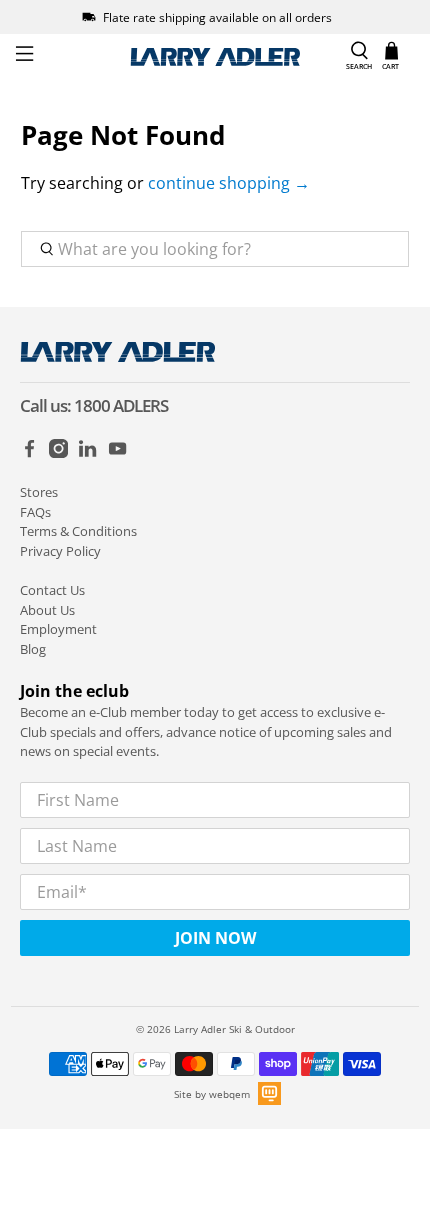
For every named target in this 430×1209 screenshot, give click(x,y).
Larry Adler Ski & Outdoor (234, 1029)
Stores (39, 492)
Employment (58, 629)
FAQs (35, 512)
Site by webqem (212, 1094)
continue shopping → (229, 183)
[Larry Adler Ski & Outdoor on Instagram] (58, 453)
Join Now (215, 938)
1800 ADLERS (121, 405)
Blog (33, 649)
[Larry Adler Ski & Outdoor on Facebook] (29, 453)
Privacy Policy (60, 551)
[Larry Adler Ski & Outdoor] (215, 57)
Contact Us (52, 590)
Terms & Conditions (78, 531)
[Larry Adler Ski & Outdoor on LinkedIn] (87, 453)
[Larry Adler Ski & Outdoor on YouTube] (117, 453)
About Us (47, 610)
